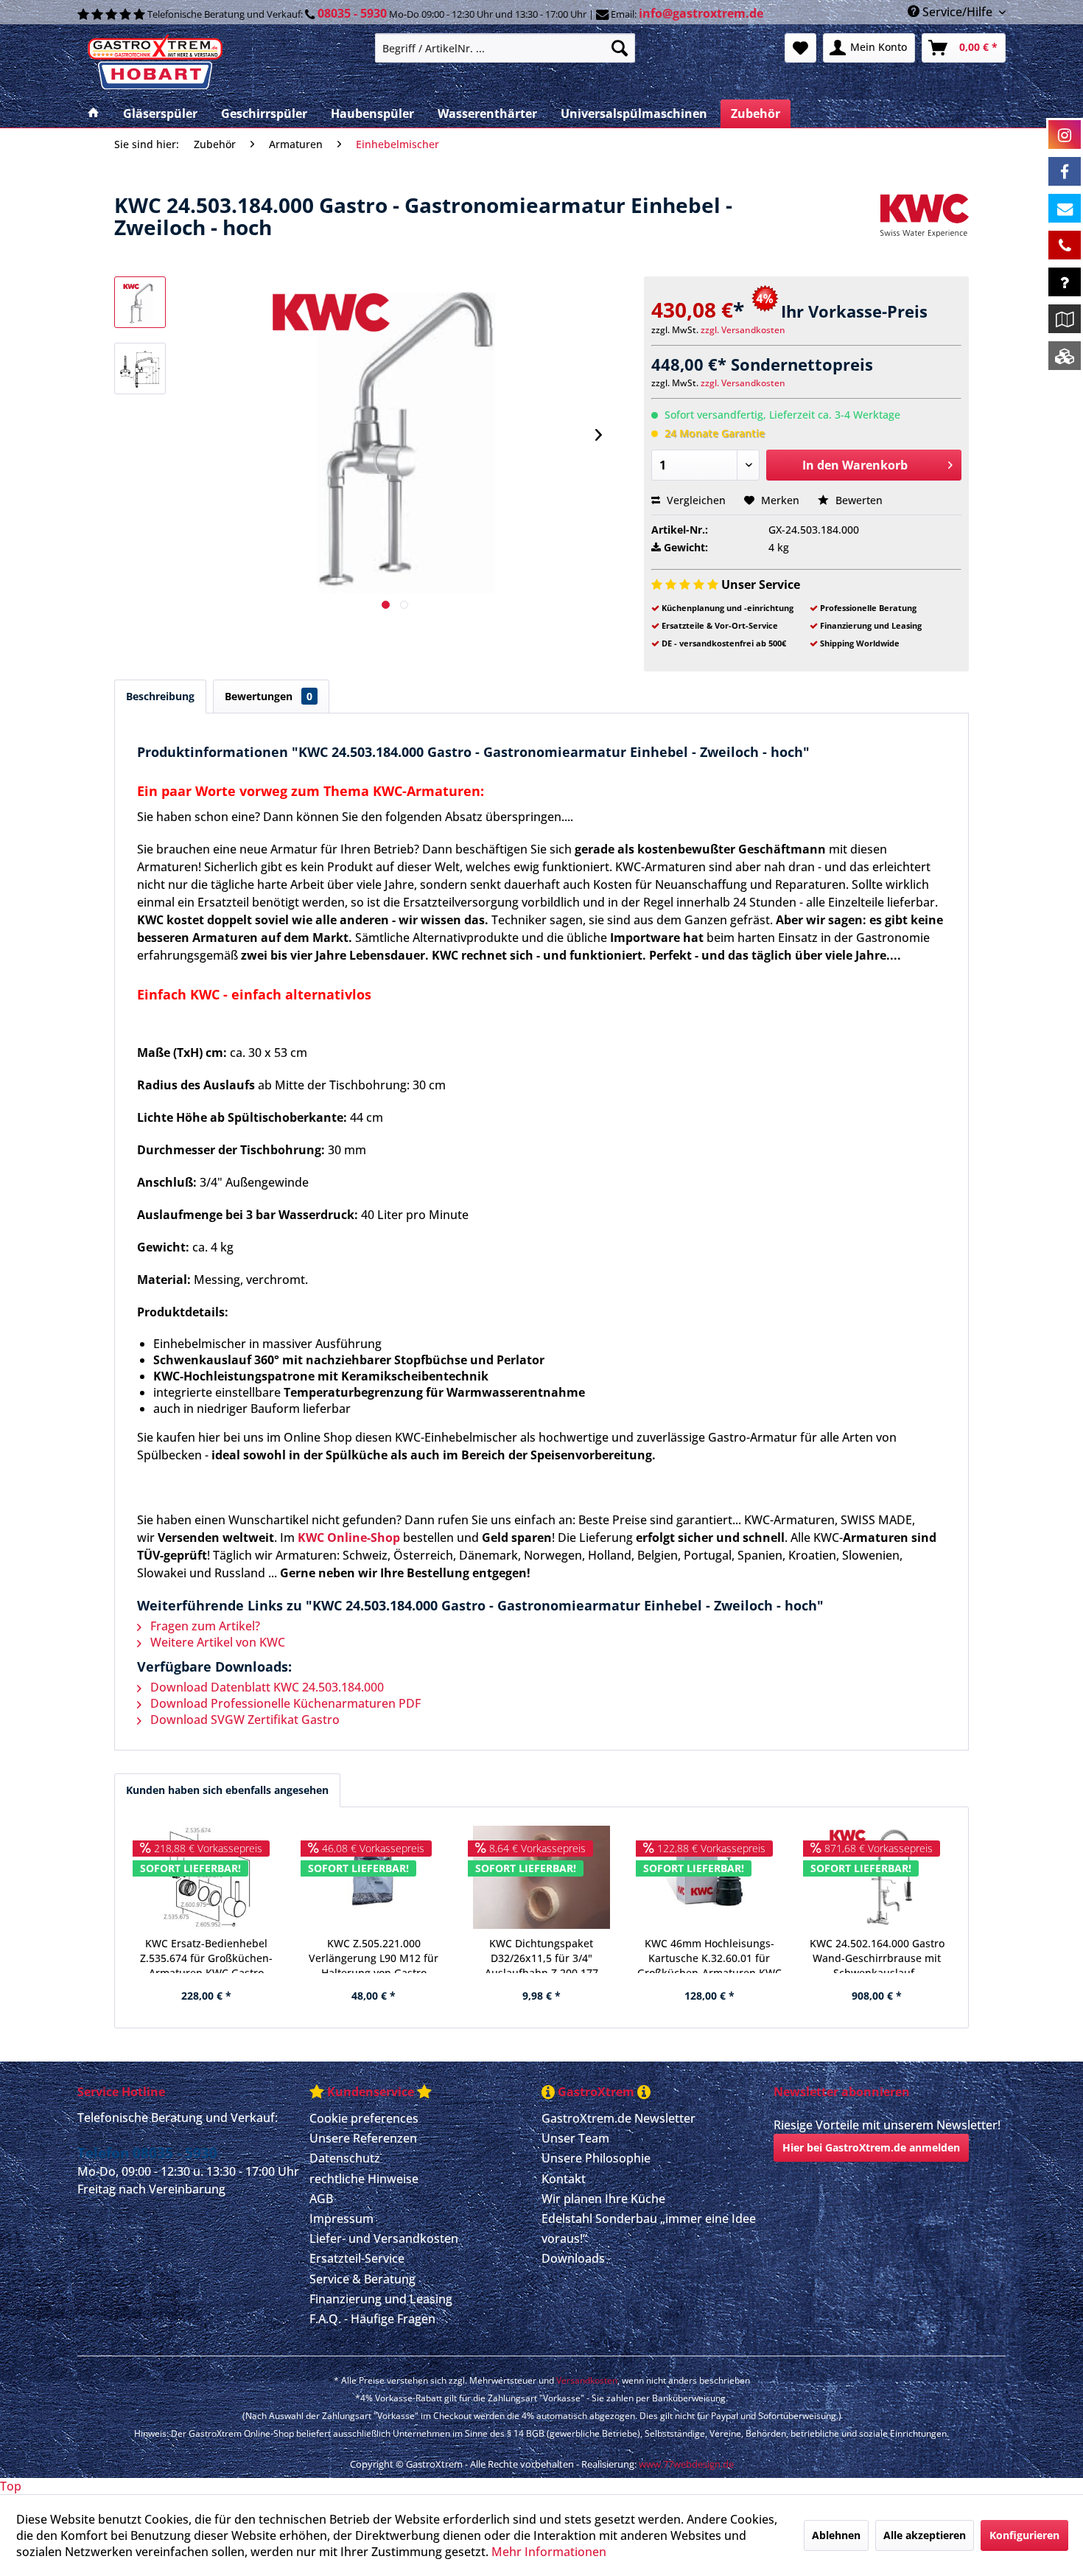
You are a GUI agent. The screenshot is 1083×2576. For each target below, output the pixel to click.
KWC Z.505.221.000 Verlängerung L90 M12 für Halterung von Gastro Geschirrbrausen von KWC (374, 1955)
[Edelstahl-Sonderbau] (1065, 356)
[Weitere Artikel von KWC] (925, 220)
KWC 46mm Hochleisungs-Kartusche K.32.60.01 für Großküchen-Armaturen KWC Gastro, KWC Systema (709, 1955)
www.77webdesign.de (686, 2464)
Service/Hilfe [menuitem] (957, 12)
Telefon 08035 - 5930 (147, 2153)
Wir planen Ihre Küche (603, 2199)
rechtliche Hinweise (364, 2179)
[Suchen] (620, 48)
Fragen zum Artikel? (204, 1626)
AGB (321, 2199)
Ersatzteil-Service (357, 2258)
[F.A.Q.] (1065, 282)
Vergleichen (695, 500)
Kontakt (564, 2179)
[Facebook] (1065, 171)
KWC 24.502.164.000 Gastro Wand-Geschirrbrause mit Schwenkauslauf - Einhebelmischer (877, 1955)
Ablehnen (836, 2535)
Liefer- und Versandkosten (384, 2238)
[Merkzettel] (800, 48)
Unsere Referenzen (363, 2138)
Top (11, 2486)
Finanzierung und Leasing (381, 2299)
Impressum (341, 2219)
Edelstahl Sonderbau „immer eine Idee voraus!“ (649, 2228)
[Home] (94, 114)
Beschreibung (160, 696)
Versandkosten (587, 2380)
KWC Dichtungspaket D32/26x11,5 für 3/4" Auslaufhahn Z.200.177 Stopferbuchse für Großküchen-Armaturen (541, 1955)
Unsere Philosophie (596, 2158)
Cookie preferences (364, 2118)
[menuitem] (505, 48)
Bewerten (858, 500)
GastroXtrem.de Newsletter (618, 2118)
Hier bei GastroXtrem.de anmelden (871, 2147)
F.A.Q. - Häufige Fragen (372, 2319)
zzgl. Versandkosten (743, 330)
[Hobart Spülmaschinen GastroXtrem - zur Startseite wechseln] (220, 63)
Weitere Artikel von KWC (216, 1642)
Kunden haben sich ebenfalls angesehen (227, 1790)
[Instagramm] (1065, 135)
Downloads (573, 2258)
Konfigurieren (1024, 2535)
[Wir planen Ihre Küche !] (1065, 319)
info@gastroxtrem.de (701, 13)
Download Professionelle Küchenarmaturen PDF (284, 1703)
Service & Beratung (362, 2279)
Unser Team (575, 2138)
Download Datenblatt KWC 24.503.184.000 (266, 1687)
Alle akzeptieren (925, 2535)
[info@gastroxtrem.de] (1065, 208)
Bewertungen (269, 696)
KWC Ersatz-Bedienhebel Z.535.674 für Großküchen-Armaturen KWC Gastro (206, 1955)
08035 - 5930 (352, 13)
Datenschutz (345, 2158)
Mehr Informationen (549, 2552)
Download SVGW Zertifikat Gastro (243, 1720)
